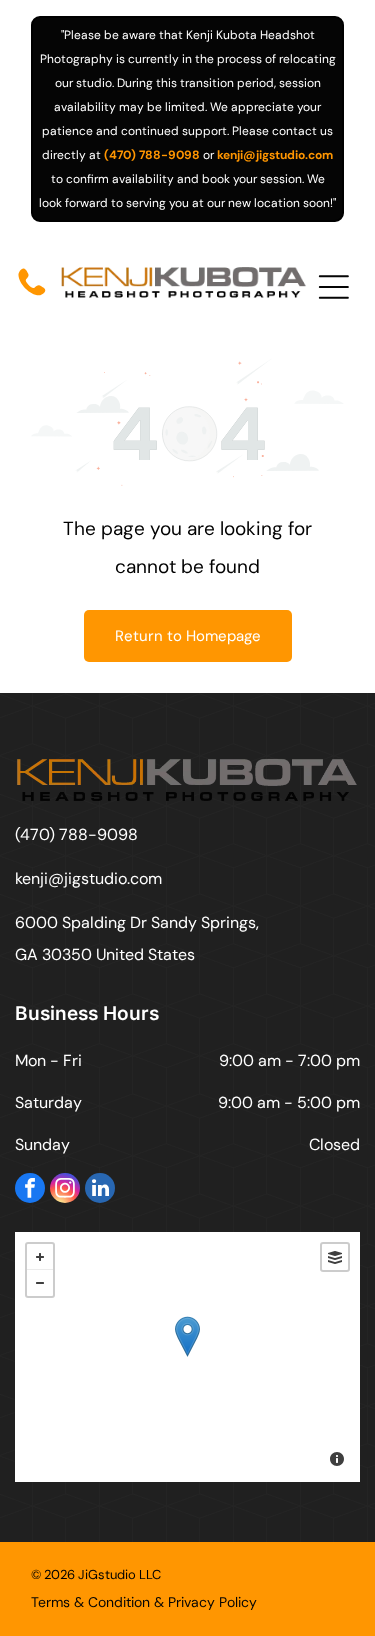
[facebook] (30, 1190)
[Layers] (335, 1257)
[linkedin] (100, 1190)
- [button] (40, 1283)
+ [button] (40, 1257)
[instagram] (65, 1190)
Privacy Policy (212, 1602)
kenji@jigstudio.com (275, 155)
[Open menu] (334, 287)
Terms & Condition (90, 1602)
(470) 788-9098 (152, 155)
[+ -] (187, 1357)
